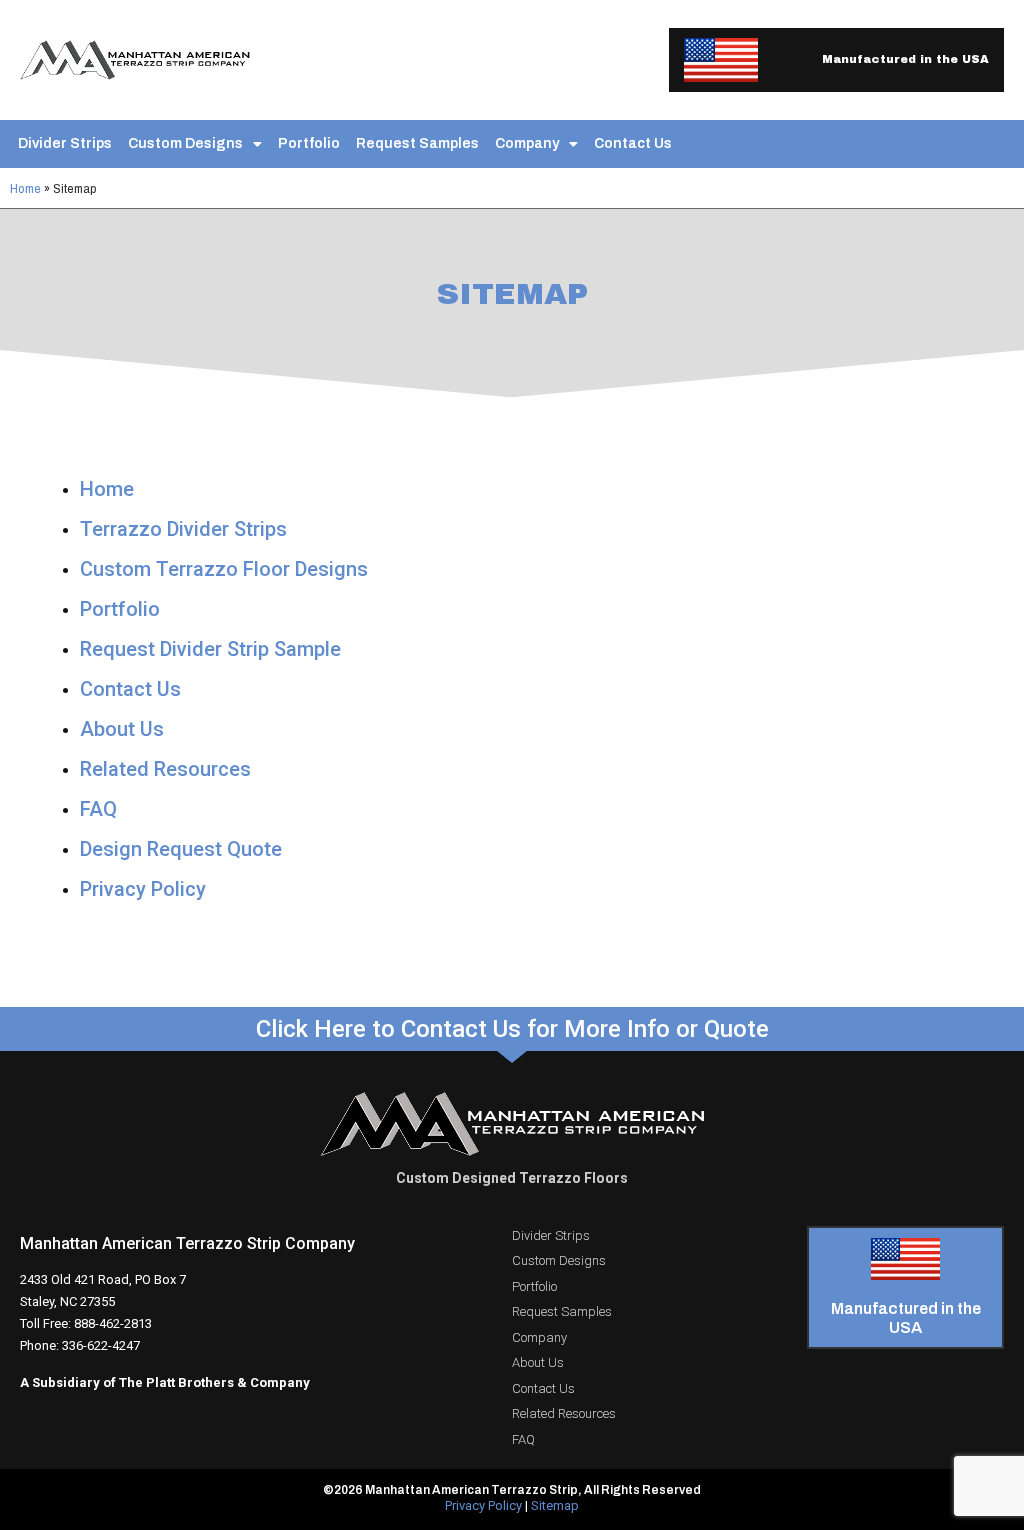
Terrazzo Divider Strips (183, 529)
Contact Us (633, 143)
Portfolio (309, 143)
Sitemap (555, 1505)
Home (25, 188)
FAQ (98, 809)
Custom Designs (185, 143)
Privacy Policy (143, 889)
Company (527, 143)
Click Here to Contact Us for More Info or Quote (512, 1029)
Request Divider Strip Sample (210, 649)
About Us (122, 729)
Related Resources (165, 769)
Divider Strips (65, 143)
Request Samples (417, 143)
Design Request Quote (181, 849)
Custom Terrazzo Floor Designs (224, 569)
